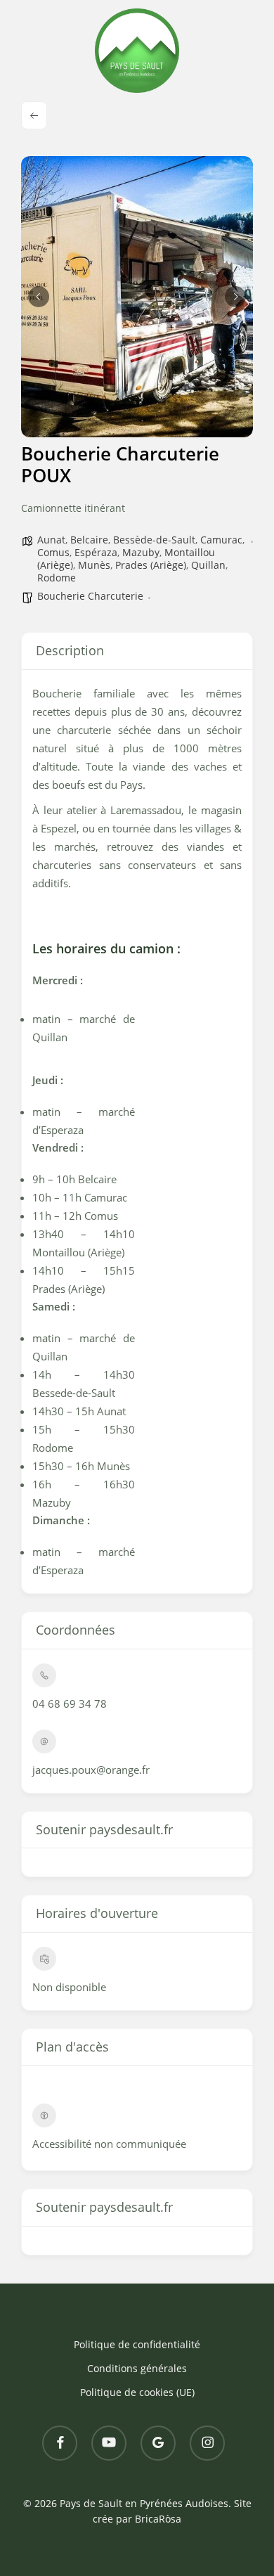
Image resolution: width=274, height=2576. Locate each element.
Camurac (221, 540)
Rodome (57, 578)
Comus (53, 552)
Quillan (208, 565)
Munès (94, 565)
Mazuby (141, 552)
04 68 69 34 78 (70, 1704)
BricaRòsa (158, 2519)
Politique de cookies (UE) (137, 2392)
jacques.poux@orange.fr (91, 1770)
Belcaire (89, 540)
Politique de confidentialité (137, 2344)
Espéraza (96, 552)
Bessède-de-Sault (154, 540)
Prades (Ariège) (151, 565)
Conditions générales (137, 2368)
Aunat (51, 540)
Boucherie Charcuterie (90, 596)
